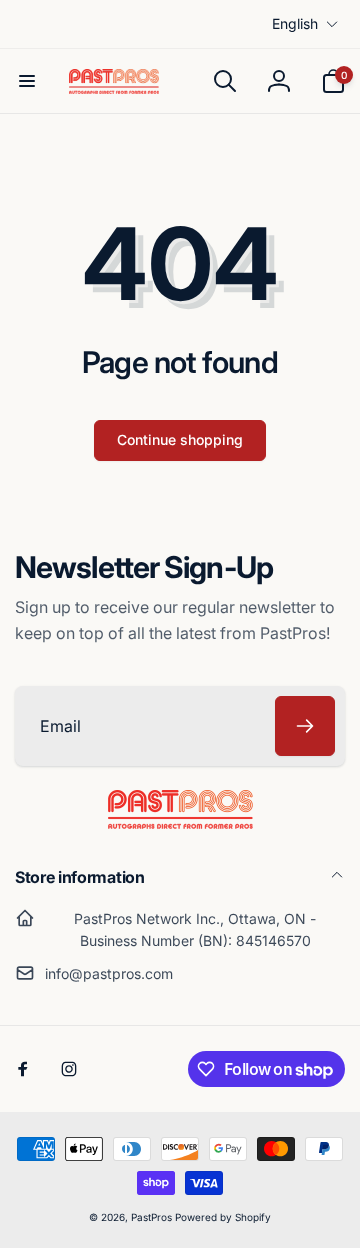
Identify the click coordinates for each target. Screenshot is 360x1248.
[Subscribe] (305, 726)
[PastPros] (180, 823)
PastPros (151, 1217)
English (295, 23)
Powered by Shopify (223, 1217)
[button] (27, 81)
